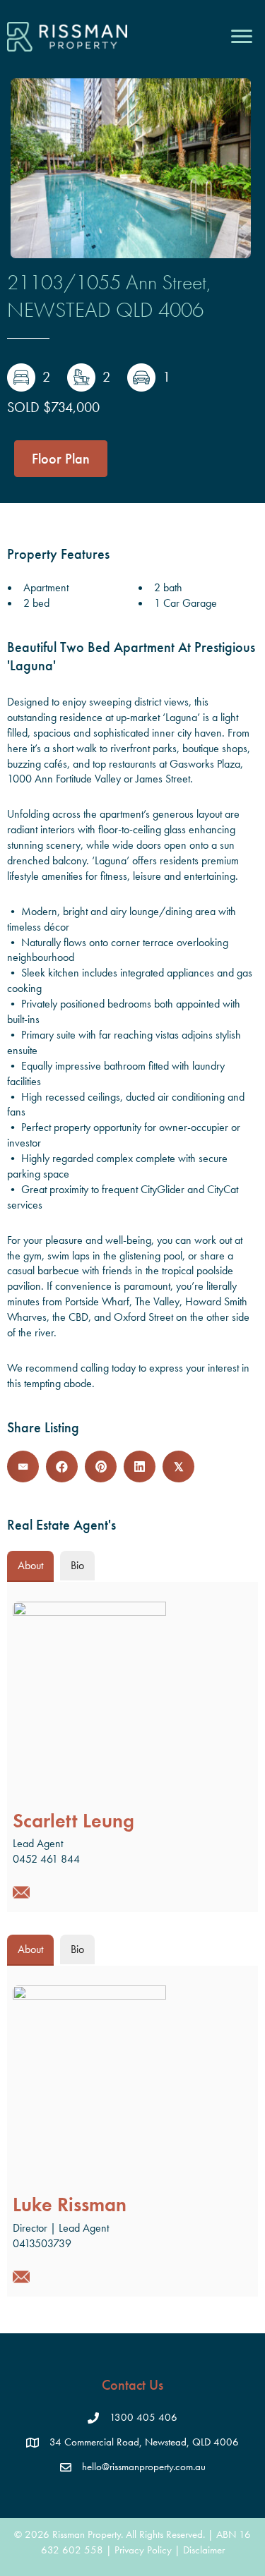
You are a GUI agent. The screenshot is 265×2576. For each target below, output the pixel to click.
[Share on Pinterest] (101, 1467)
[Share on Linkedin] (140, 1467)
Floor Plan (61, 459)
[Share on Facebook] (62, 1467)
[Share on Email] (23, 1467)
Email (21, 1892)
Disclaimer (204, 2550)
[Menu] (242, 37)
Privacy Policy (143, 2550)
